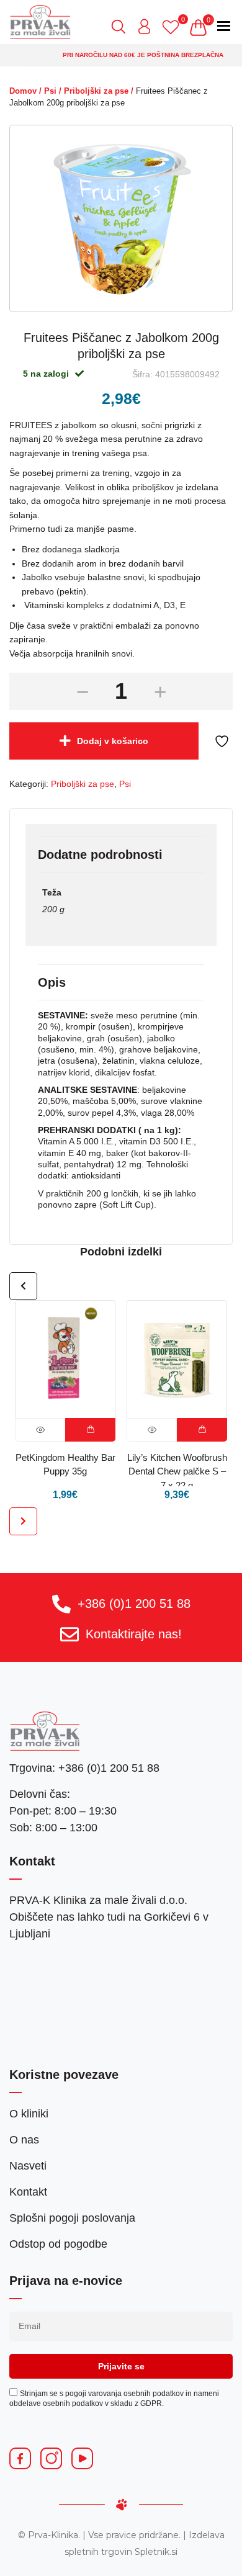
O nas (24, 2140)
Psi (50, 91)
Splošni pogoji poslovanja (72, 2218)
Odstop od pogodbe (58, 2244)
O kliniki (29, 2114)
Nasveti (28, 2166)
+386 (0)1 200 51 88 (134, 1604)
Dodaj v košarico (113, 741)
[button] (90, 1430)
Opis (52, 982)
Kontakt (28, 2192)
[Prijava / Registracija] (148, 27)
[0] (174, 27)
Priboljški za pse (96, 91)
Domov (23, 91)
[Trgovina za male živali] (40, 22)
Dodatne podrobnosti (100, 855)
